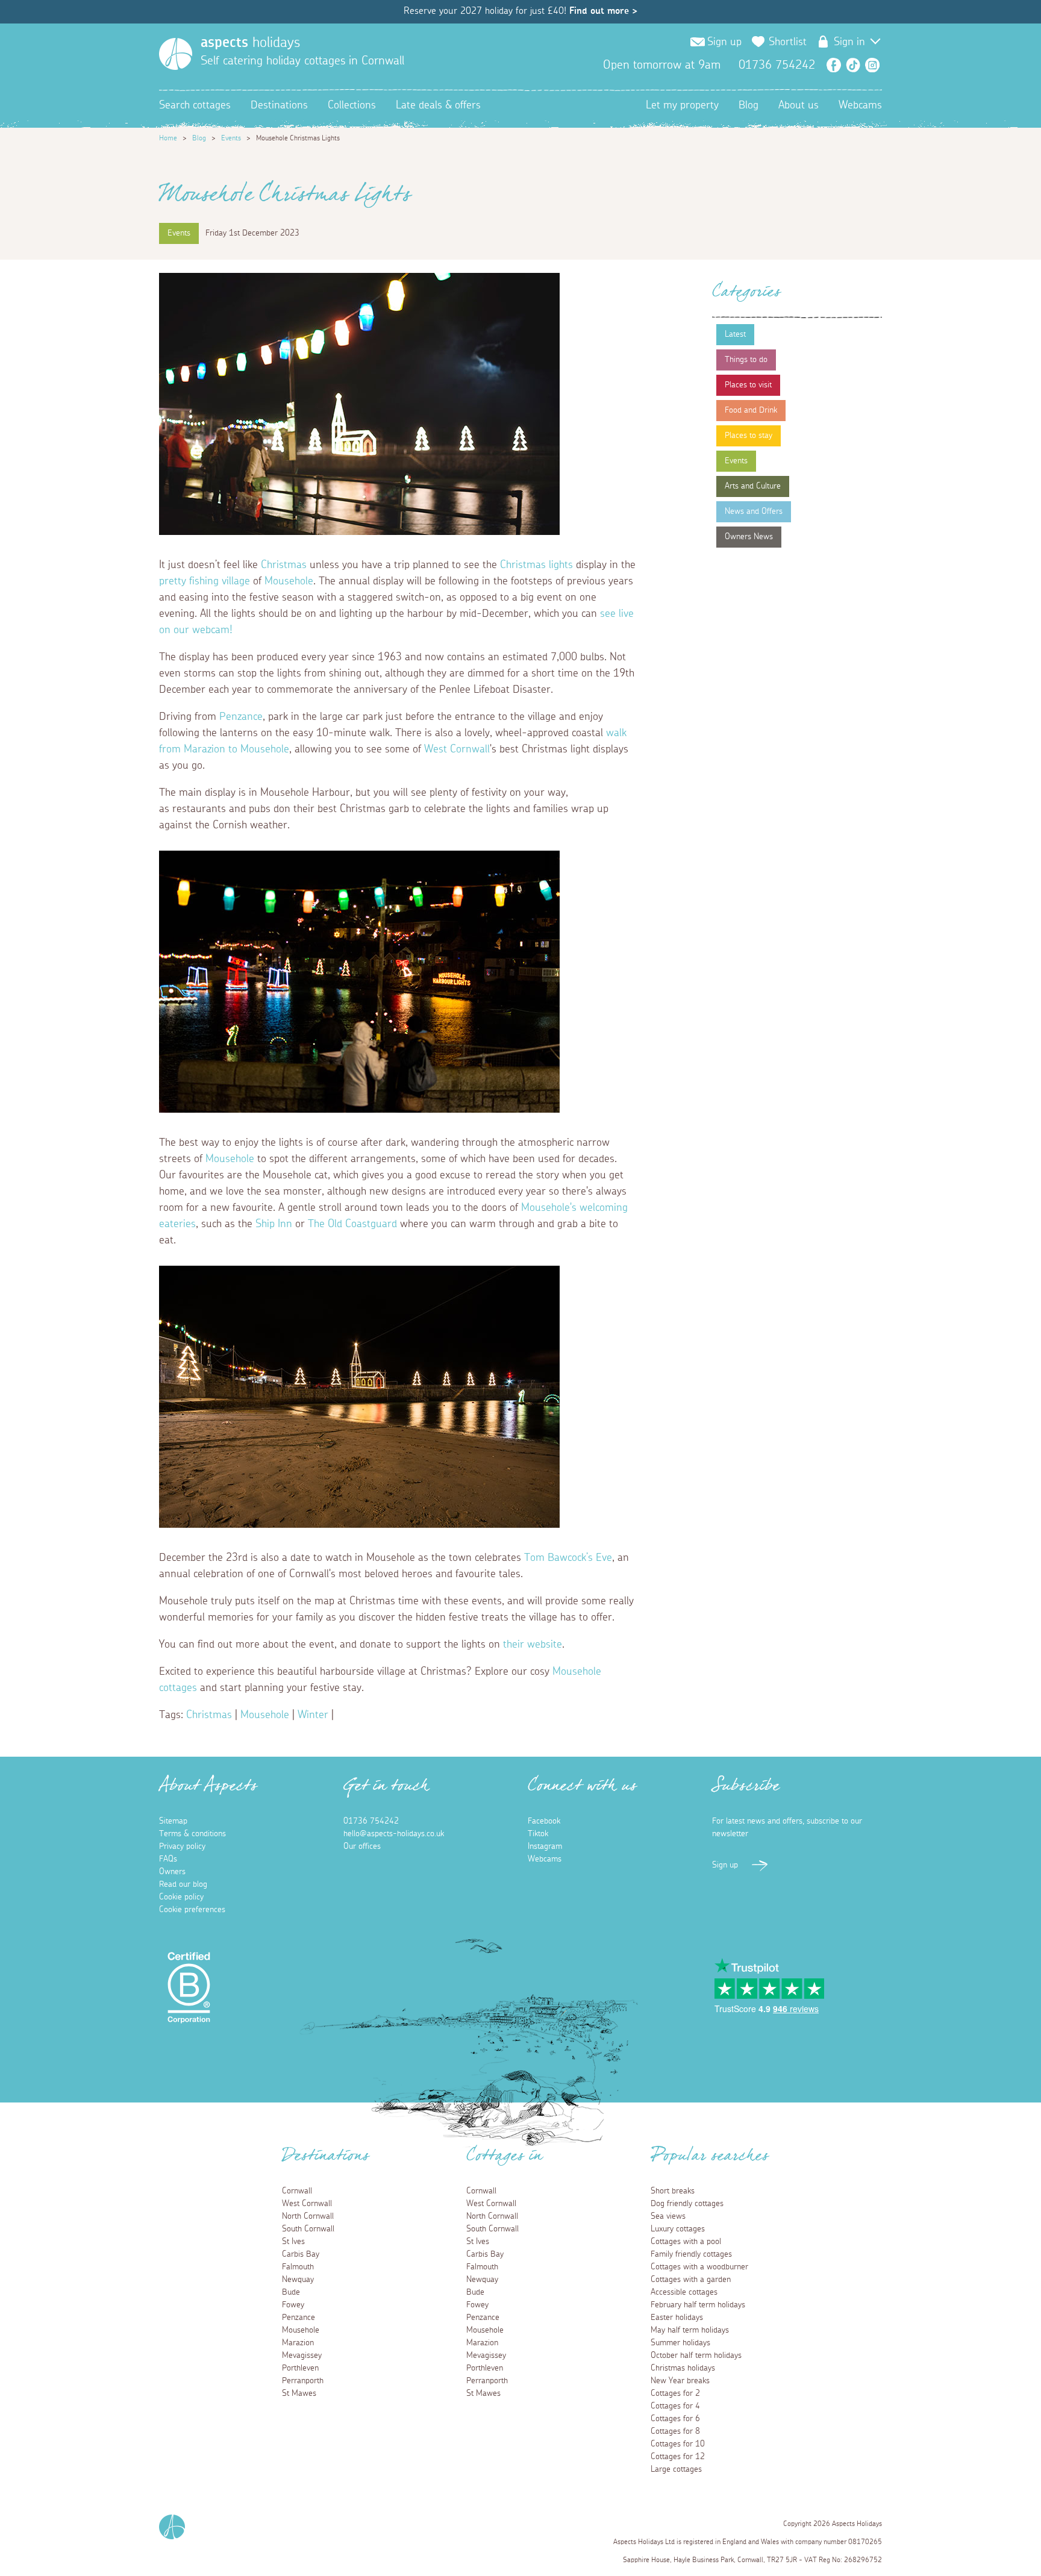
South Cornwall (308, 2229)
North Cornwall (308, 2216)
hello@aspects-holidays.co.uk (394, 1834)
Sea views (668, 2216)
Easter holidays (677, 2318)
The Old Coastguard (352, 1224)
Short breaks (673, 2191)
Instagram (872, 65)
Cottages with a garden (691, 2280)
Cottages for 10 (678, 2444)
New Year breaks (680, 2381)
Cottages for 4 (675, 2406)
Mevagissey (302, 2356)
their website (533, 1645)
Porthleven (300, 2368)
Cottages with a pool (686, 2242)
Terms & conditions (192, 1834)
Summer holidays (680, 2343)
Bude (291, 2292)
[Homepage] (176, 54)
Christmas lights (536, 565)
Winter (313, 1715)
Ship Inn (274, 1224)
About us (799, 105)
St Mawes (299, 2393)
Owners (172, 1872)
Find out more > (603, 11)
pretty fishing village (205, 581)
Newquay (298, 2280)
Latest (735, 334)
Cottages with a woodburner (699, 2267)
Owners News (749, 537)
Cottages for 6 (675, 2419)
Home (168, 138)
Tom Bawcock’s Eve (568, 1558)
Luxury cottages (678, 2229)
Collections (352, 105)
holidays (250, 43)
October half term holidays (696, 2356)
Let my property (682, 105)
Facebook (834, 65)
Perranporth (303, 2381)
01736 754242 (371, 1821)
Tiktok (538, 1834)
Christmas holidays (683, 2368)
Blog (749, 105)
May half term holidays (690, 2330)
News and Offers (754, 511)
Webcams (860, 105)
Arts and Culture (753, 486)
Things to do (746, 360)
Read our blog (183, 1884)
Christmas (284, 565)
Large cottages (676, 2469)
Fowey (293, 2305)
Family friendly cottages (691, 2254)
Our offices (362, 1846)
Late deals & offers (438, 105)
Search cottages (195, 105)
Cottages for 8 (675, 2431)
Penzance (241, 717)
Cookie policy (181, 1897)
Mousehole (289, 581)
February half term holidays (698, 2305)
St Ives (293, 2242)
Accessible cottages (684, 2292)
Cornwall (297, 2191)
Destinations (279, 105)
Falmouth (298, 2267)
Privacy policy (182, 1846)
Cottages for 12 (678, 2457)
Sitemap (173, 1821)
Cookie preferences (192, 1910)
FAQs (168, 1859)
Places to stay (749, 436)
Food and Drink (751, 410)
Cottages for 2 (675, 2393)
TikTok (853, 65)
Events (231, 138)
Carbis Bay (301, 2254)
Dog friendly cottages (687, 2204)
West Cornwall (457, 749)
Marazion (298, 2343)
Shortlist (788, 42)
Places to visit (748, 385)
